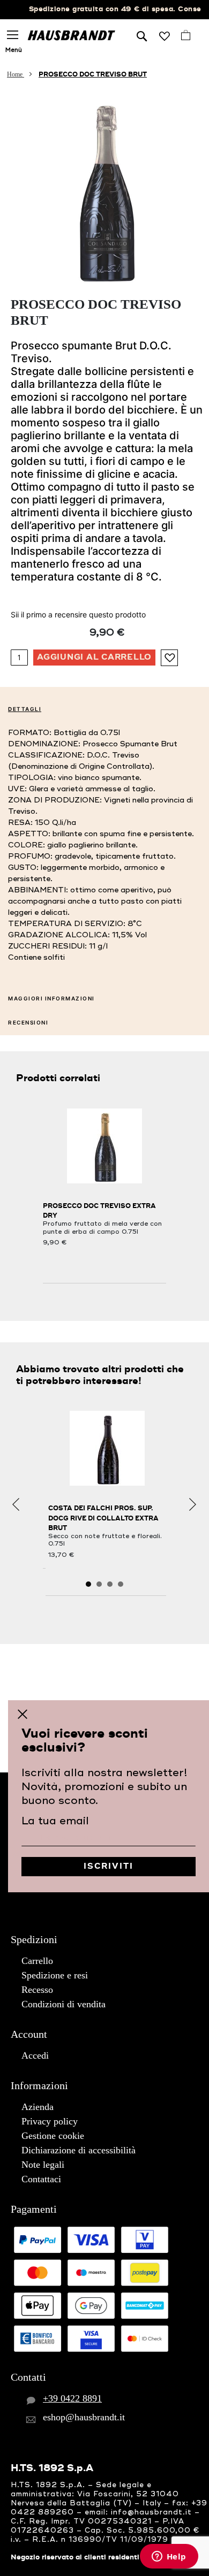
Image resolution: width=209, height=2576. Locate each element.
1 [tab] (88, 1584)
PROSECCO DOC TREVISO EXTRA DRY (99, 1211)
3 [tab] (110, 1584)
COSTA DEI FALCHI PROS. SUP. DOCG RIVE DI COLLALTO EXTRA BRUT (103, 1518)
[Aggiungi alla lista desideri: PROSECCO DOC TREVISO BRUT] (169, 658)
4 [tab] (121, 1584)
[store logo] (72, 35)
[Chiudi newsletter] (23, 1714)
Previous (16, 1505)
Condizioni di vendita (64, 2004)
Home (16, 74)
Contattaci (41, 2179)
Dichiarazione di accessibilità (79, 2150)
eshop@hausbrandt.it (84, 2417)
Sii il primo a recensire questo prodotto (78, 614)
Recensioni (28, 1022)
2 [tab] (99, 1584)
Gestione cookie (53, 2136)
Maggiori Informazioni (51, 998)
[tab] (104, 708)
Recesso (37, 1990)
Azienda (38, 2107)
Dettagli (25, 709)
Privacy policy (50, 2121)
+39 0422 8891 (72, 2398)
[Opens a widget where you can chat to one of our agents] (169, 2557)
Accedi (35, 2055)
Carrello (37, 1961)
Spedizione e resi (55, 1975)
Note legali (43, 2165)
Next (193, 1505)
